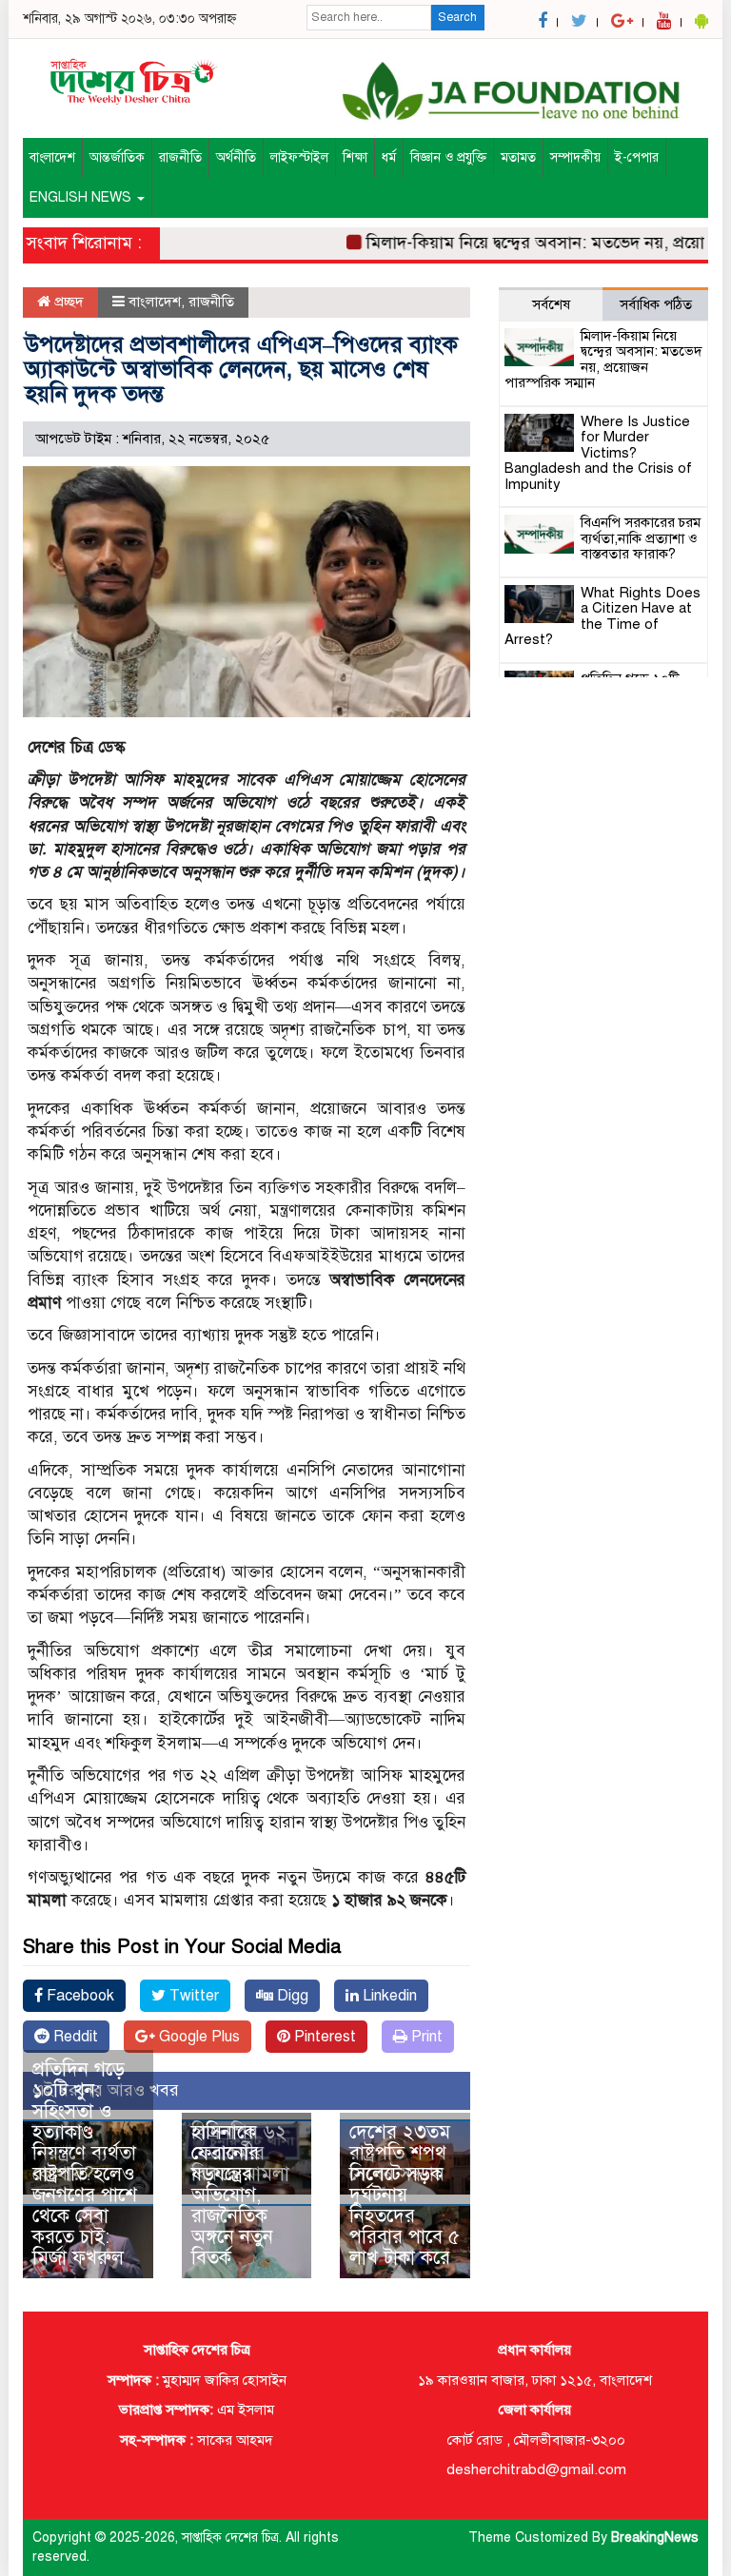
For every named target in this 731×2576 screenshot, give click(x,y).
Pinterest (323, 2037)
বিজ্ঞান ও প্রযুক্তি (448, 157)
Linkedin (388, 1996)
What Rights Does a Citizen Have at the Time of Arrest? (603, 616)
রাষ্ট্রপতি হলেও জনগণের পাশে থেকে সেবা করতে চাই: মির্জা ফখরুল (85, 2216)
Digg (291, 1996)
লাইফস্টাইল (299, 157)
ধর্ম (389, 157)
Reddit (74, 2037)
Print (425, 2037)
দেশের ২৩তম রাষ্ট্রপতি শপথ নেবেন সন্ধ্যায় (400, 2153)
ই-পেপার (637, 157)
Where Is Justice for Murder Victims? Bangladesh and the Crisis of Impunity (598, 453)
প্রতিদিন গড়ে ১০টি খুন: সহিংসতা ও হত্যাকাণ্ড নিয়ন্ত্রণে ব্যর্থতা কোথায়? (84, 2122)
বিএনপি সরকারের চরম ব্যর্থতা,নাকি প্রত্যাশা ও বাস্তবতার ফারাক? (641, 538)
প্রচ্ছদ (67, 302)
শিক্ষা (355, 157)
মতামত (518, 157)
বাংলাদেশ (52, 157)
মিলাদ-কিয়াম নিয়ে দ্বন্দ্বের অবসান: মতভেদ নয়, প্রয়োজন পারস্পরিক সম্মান (603, 360)
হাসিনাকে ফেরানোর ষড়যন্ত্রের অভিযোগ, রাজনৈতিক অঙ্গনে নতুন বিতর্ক (232, 2195)
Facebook (79, 1996)
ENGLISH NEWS (82, 197)
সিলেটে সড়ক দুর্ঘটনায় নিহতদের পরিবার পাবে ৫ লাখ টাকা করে (405, 2216)
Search (457, 17)
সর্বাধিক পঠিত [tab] (656, 304)
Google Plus (198, 2037)
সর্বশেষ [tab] (551, 304)
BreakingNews (655, 2537)
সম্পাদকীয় (575, 157)
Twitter (192, 1996)
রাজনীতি (180, 157)
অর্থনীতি (236, 157)
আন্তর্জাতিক (117, 157)
